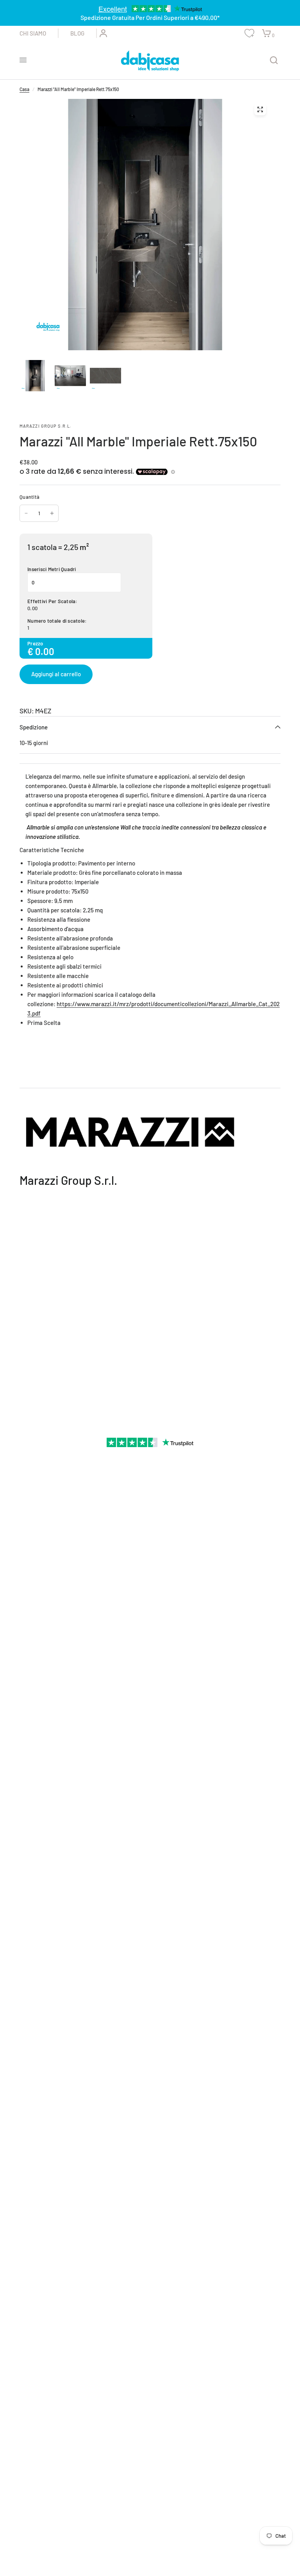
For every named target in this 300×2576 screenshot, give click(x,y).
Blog (77, 33)
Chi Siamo (33, 33)
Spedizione (34, 727)
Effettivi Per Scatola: (53, 601)
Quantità (29, 497)
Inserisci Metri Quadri (52, 569)
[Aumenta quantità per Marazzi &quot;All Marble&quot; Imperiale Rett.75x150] (52, 513)
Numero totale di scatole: (57, 621)
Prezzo (35, 643)
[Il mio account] (102, 33)
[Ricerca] (274, 60)
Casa (24, 89)
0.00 (32, 608)
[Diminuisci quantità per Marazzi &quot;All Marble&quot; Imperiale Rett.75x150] (26, 513)
